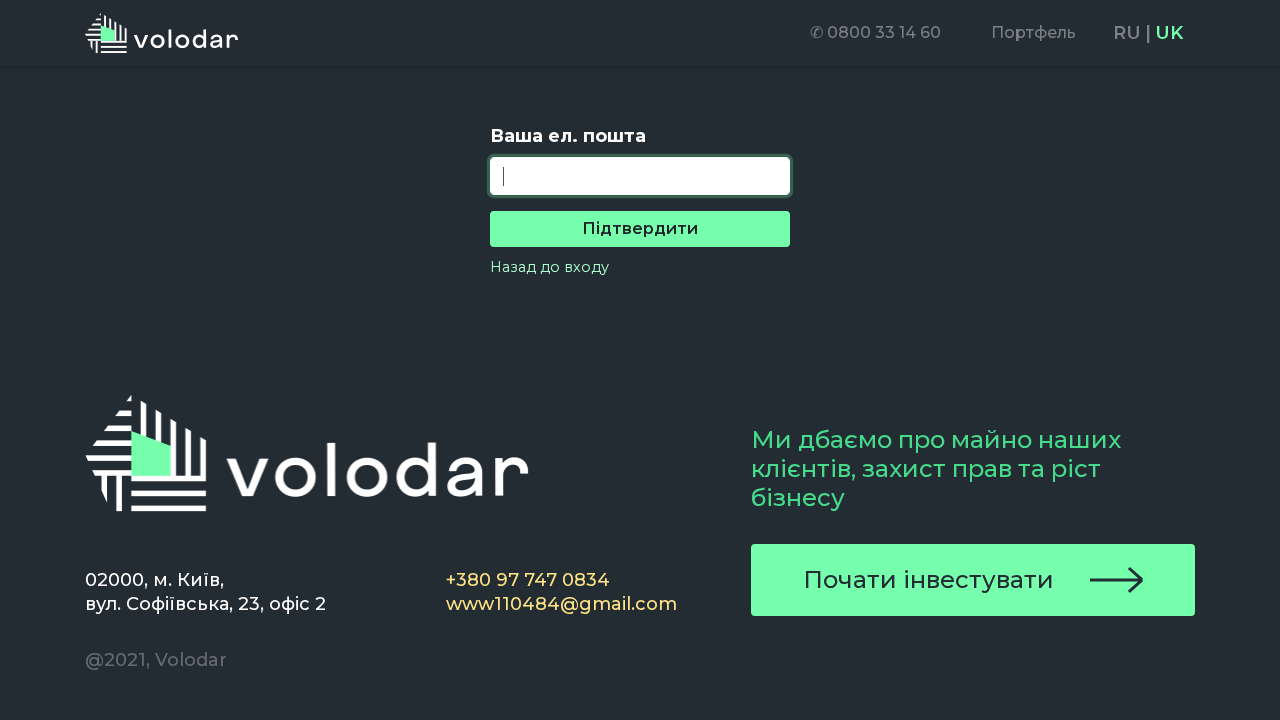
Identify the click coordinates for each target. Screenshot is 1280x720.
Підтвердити (640, 228)
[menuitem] (875, 33)
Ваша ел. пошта (568, 136)
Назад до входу (549, 267)
